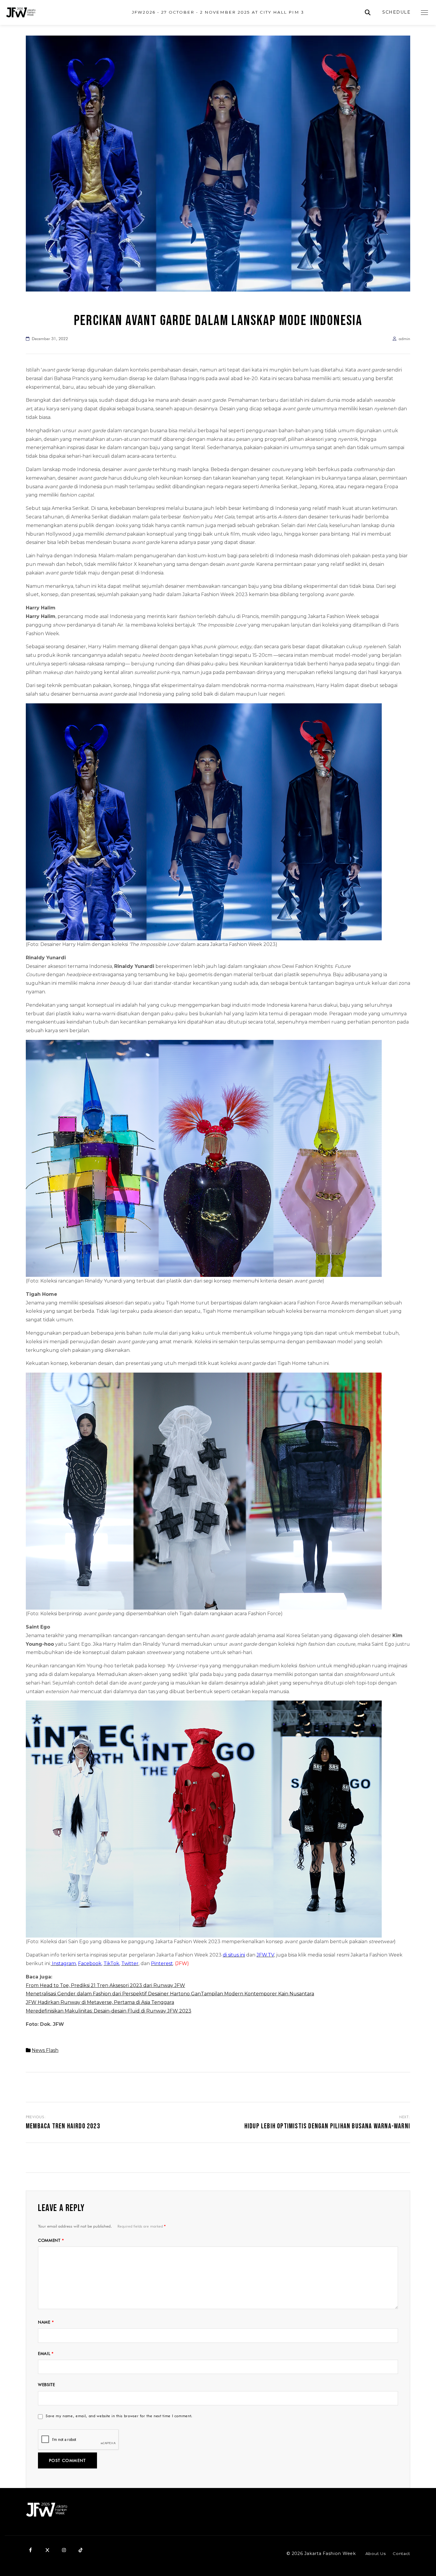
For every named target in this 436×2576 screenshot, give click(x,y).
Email (46, 2354)
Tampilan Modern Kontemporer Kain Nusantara (257, 1994)
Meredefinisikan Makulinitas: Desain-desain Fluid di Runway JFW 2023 (109, 2011)
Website (47, 2385)
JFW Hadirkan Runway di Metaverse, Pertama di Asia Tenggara (100, 2002)
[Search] (368, 13)
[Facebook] (31, 2550)
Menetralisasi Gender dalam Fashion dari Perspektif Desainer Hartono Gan (113, 1994)
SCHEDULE (396, 12)
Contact (401, 2553)
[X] (47, 2550)
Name (46, 2322)
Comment (51, 2240)
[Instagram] (64, 2550)
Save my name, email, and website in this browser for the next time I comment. (119, 2416)
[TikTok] (80, 2550)
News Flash (45, 2050)
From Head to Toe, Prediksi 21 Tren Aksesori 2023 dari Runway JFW (105, 1985)
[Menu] (424, 12)
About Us (375, 2553)
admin (404, 339)
